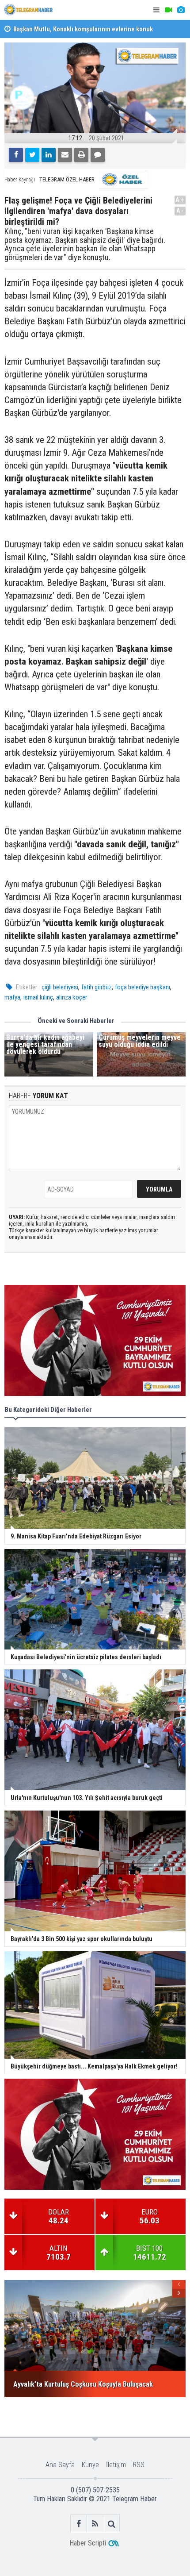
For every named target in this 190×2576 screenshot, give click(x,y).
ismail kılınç (38, 997)
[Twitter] (32, 155)
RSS (139, 2465)
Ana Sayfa (60, 2465)
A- (180, 211)
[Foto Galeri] (181, 10)
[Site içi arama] (112, 2524)
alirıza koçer (72, 997)
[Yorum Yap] (98, 155)
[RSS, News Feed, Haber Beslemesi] (95, 2524)
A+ (180, 200)
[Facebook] (16, 155)
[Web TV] (168, 10)
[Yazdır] (81, 155)
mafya (12, 997)
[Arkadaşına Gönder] (65, 155)
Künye (90, 2465)
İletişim (116, 2465)
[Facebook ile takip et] (79, 2524)
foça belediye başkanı (142, 987)
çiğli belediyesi (60, 987)
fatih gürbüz (97, 987)
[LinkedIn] (49, 155)
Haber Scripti (88, 2543)
